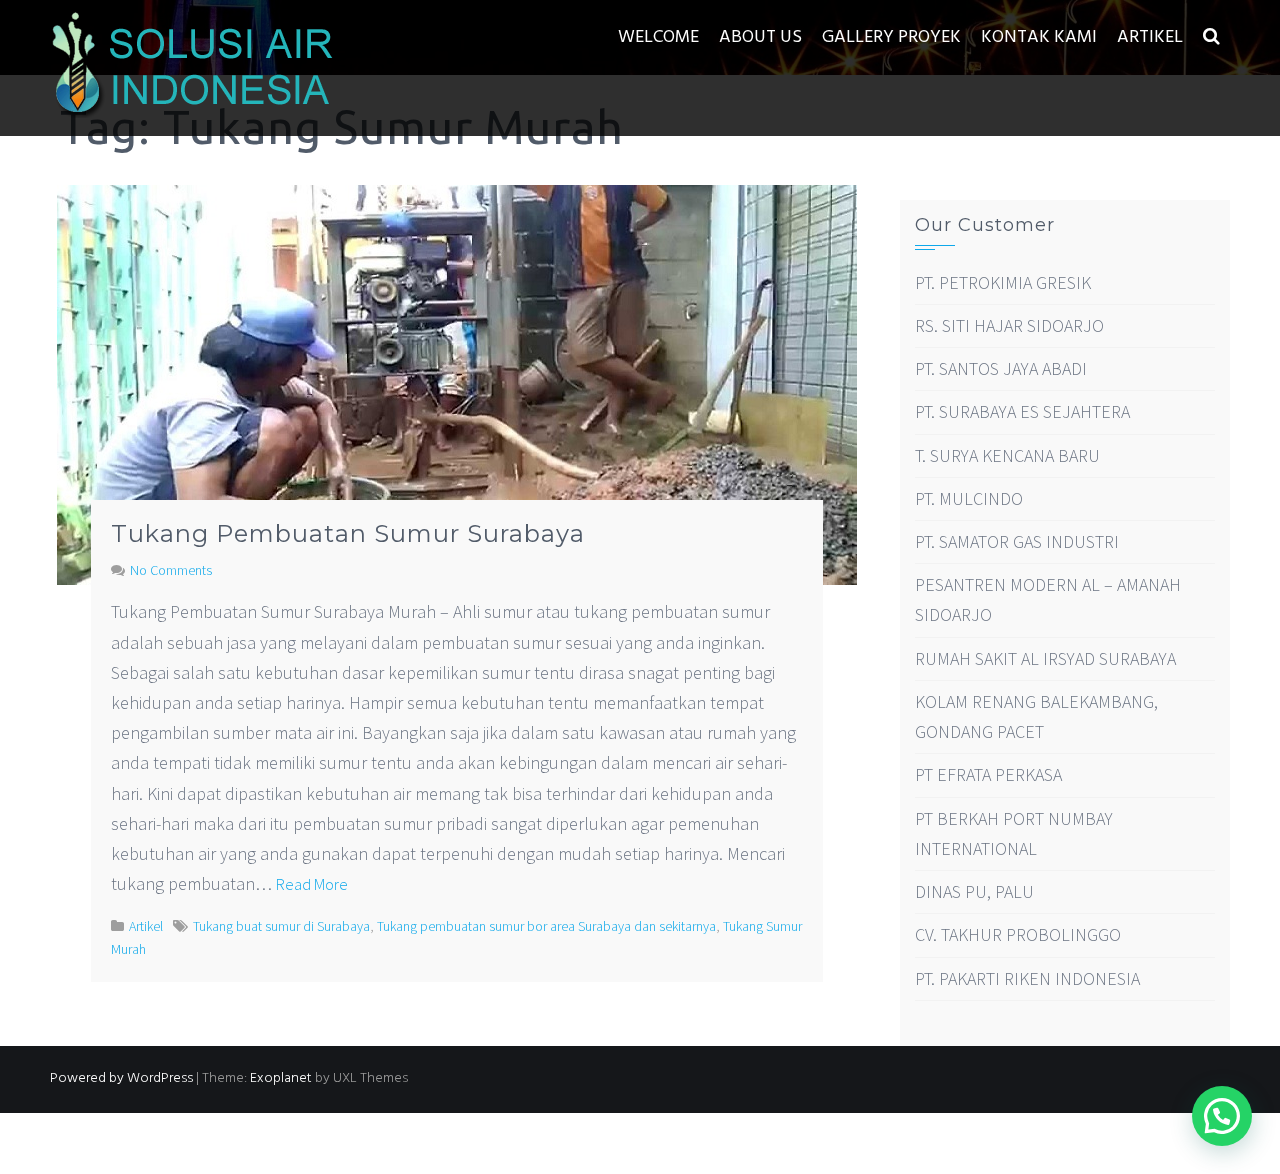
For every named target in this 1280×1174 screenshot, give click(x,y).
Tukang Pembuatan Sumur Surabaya (348, 533)
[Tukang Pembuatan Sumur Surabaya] (457, 382)
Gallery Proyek (891, 37)
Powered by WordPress (121, 1078)
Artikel (1150, 37)
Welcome (658, 37)
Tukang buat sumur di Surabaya (281, 926)
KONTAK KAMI (1039, 37)
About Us (760, 37)
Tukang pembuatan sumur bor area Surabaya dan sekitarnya (546, 926)
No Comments (171, 570)
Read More (312, 884)
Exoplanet (281, 1078)
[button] (1211, 37)
